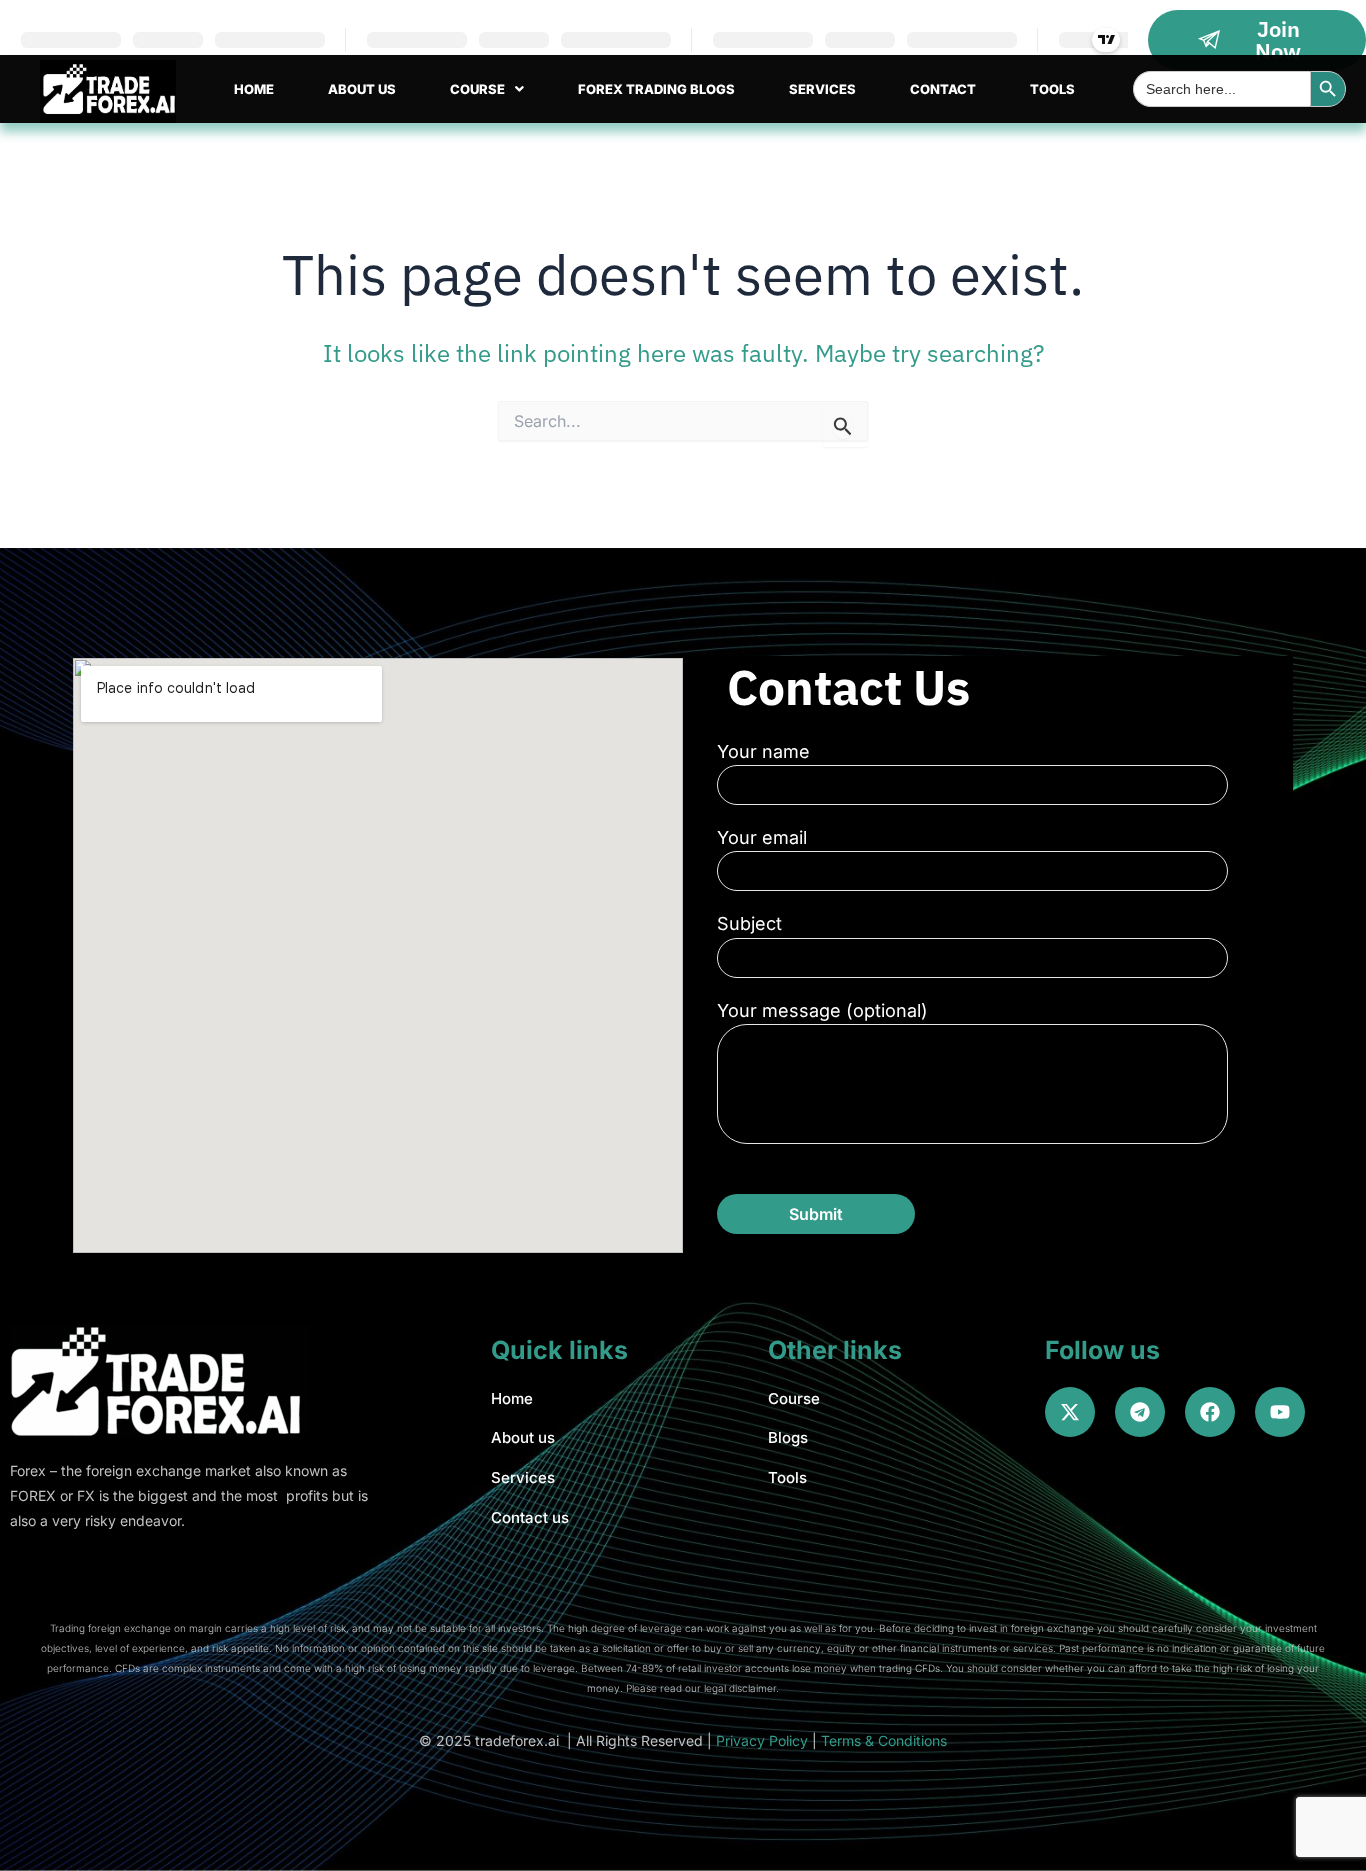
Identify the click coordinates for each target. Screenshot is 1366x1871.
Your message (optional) (822, 1010)
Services (822, 89)
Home (254, 89)
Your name (763, 751)
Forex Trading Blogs (656, 89)
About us (362, 89)
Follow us (1102, 1350)
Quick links (559, 1350)
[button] (487, 89)
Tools (1052, 89)
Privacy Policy (762, 1740)
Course (477, 89)
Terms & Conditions (884, 1740)
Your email (762, 837)
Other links (835, 1350)
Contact (943, 89)
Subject (749, 923)
